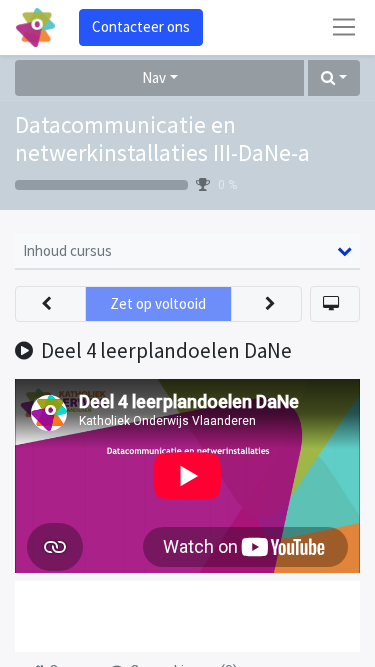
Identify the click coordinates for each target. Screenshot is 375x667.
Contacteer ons (141, 26)
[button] (334, 78)
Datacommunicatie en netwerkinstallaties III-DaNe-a (162, 139)
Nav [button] (154, 77)
